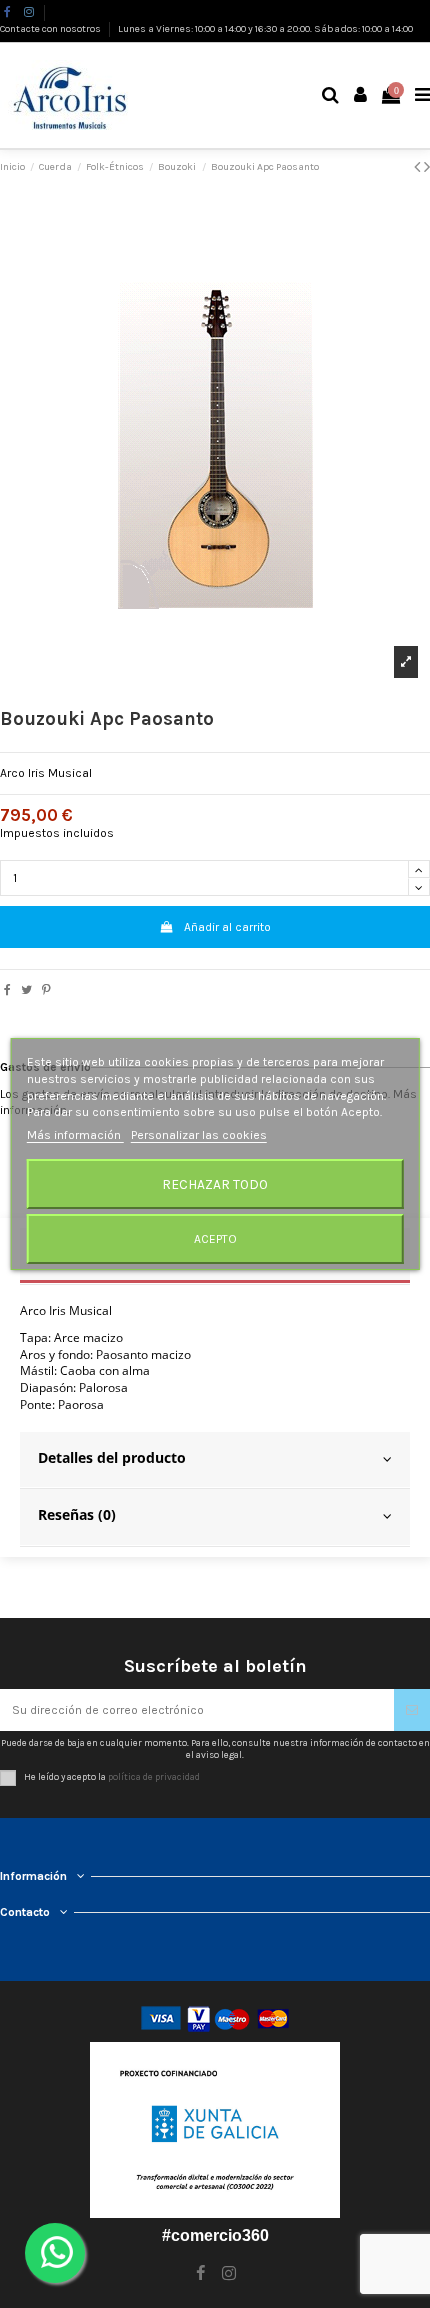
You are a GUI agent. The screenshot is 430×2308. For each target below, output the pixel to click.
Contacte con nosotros (51, 29)
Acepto (215, 1239)
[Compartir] (7, 990)
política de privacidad (154, 1776)
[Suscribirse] (412, 1710)
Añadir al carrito (227, 927)
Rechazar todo (215, 1184)
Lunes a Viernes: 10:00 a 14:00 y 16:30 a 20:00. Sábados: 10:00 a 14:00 (265, 29)
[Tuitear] (26, 990)
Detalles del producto (112, 1457)
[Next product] (427, 167)
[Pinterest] (46, 990)
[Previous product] (419, 167)
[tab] (215, 1461)
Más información (75, 1135)
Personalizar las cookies (199, 1135)
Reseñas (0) (77, 1514)
